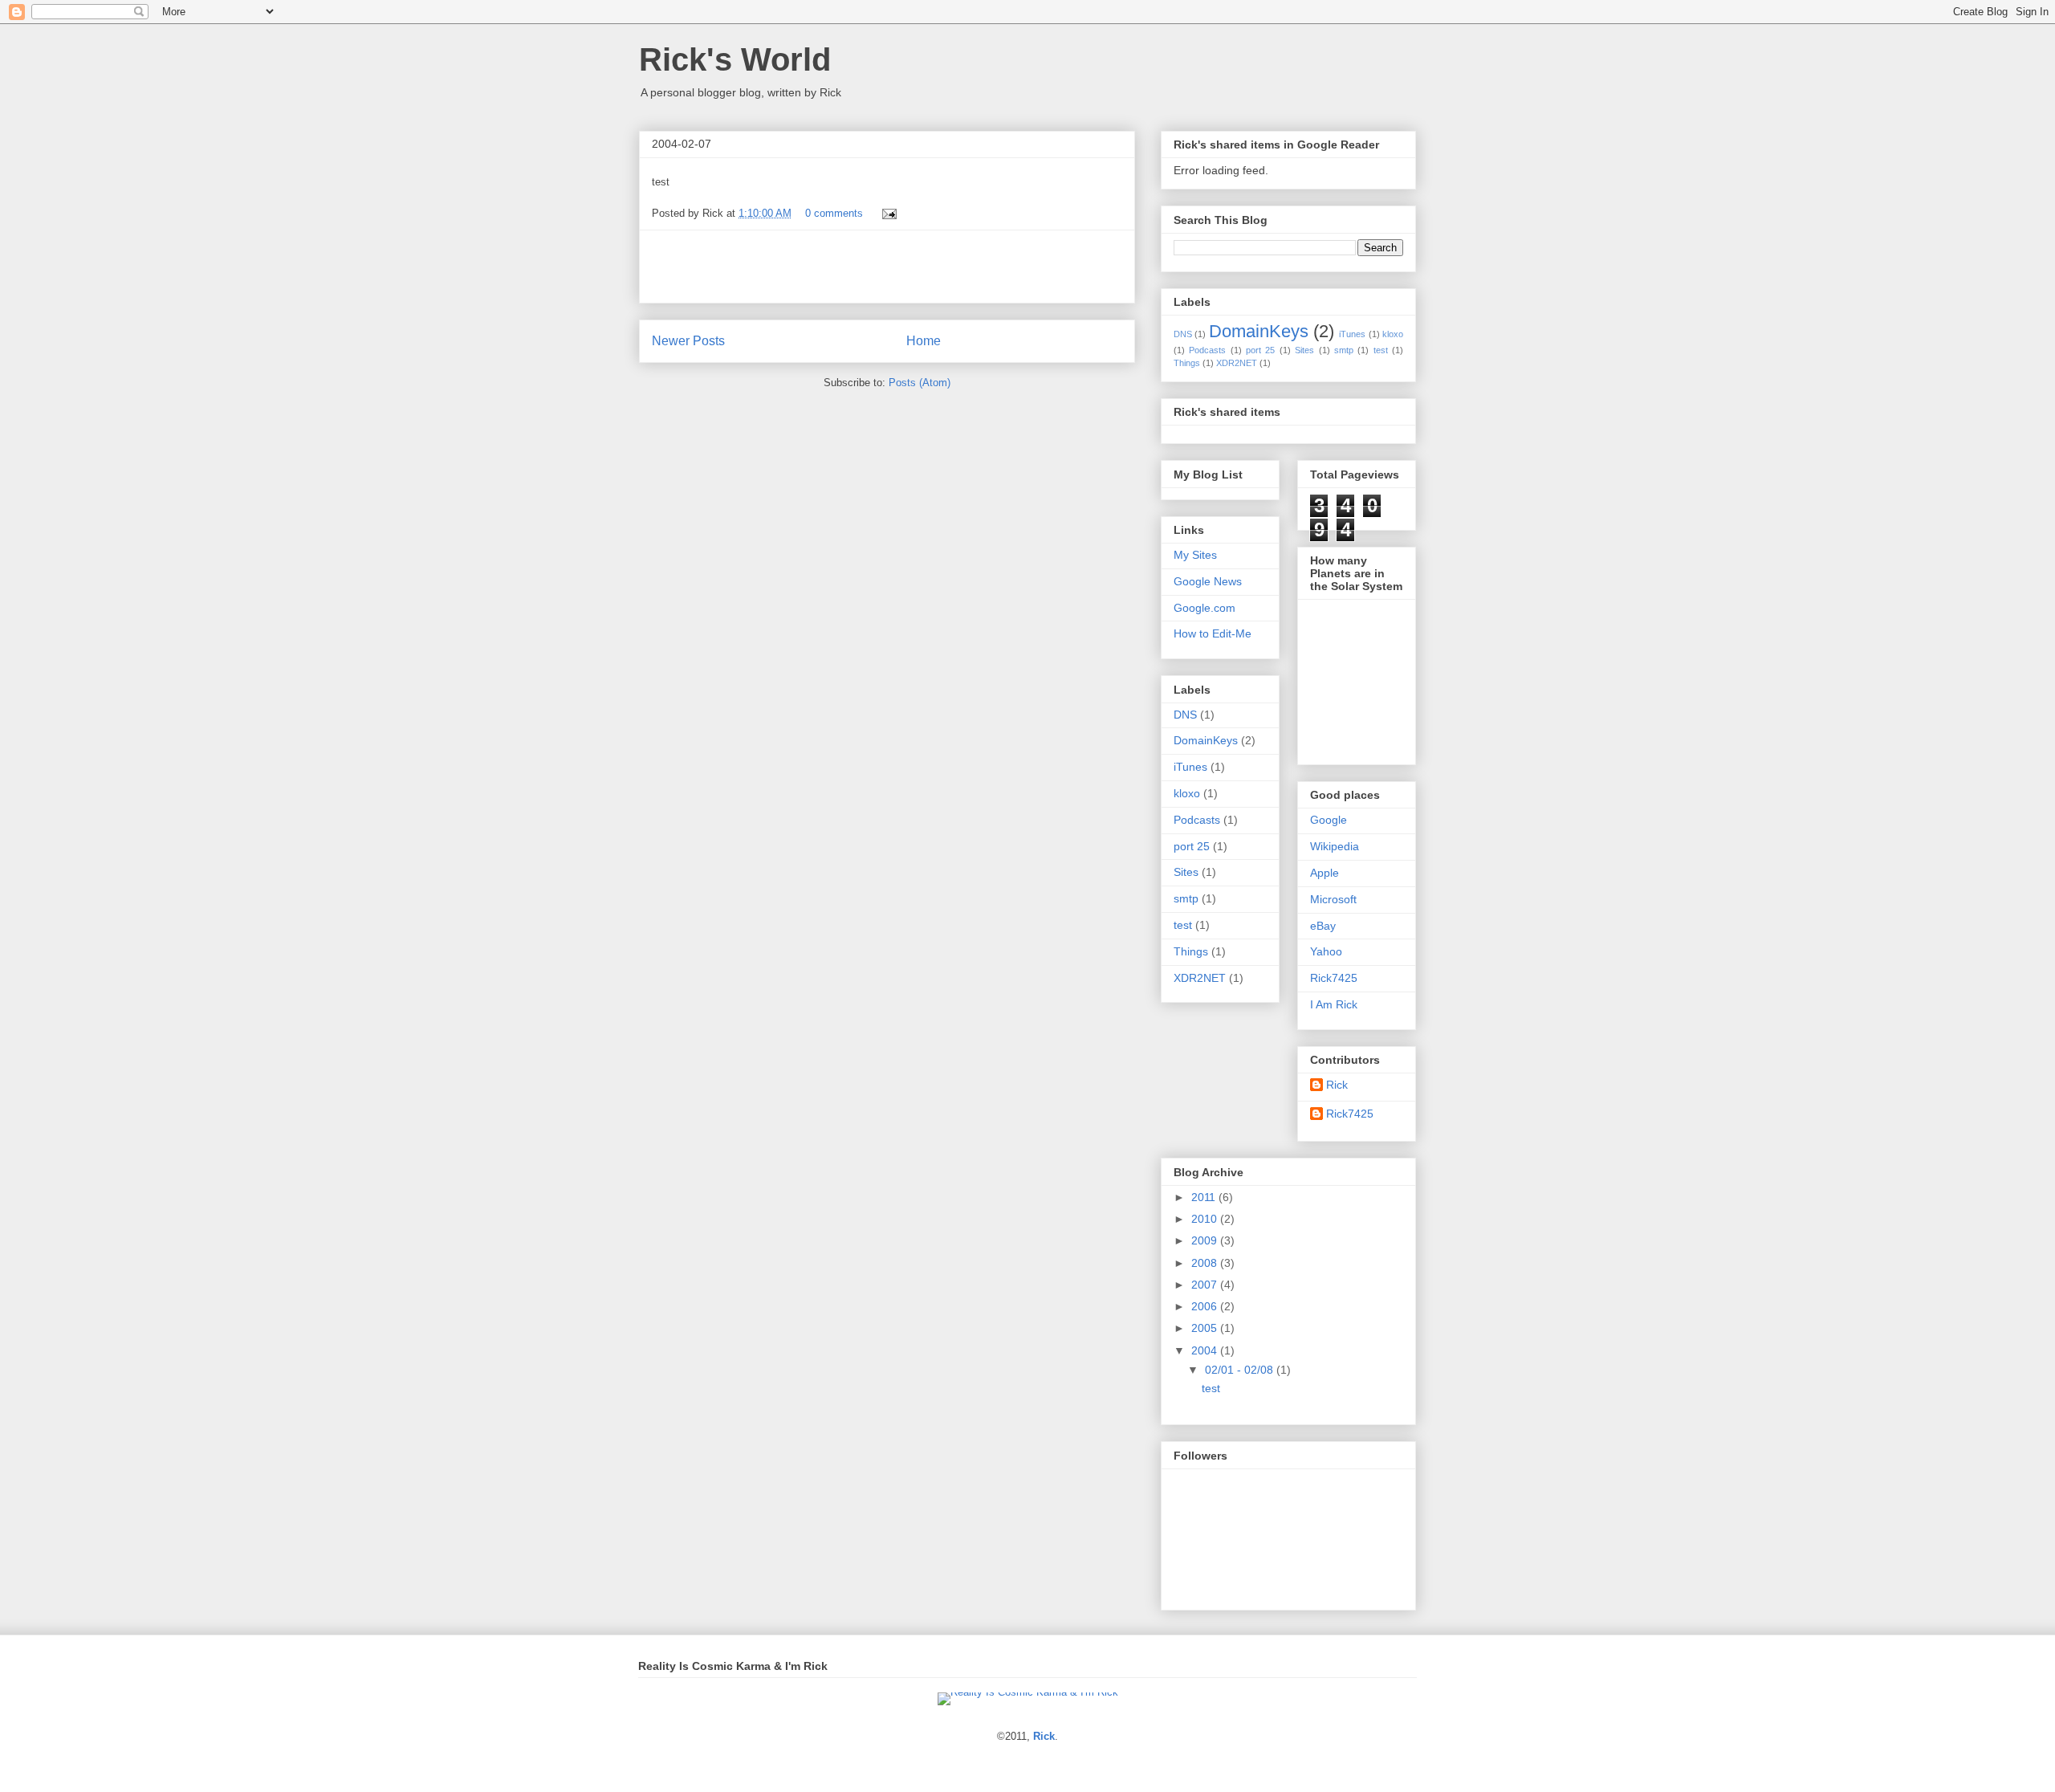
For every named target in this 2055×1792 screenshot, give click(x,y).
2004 (1206, 1350)
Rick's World (735, 59)
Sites (1304, 350)
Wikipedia (1335, 846)
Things (1187, 363)
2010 (1206, 1219)
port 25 (1260, 350)
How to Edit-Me (1213, 633)
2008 (1206, 1263)
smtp (1344, 350)
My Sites (1195, 555)
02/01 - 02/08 (1241, 1370)
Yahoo (1326, 951)
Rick (1337, 1085)
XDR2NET (1237, 363)
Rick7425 (1334, 978)
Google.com (1205, 608)
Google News (1208, 581)
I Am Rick (1334, 1004)
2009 (1206, 1240)
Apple (1325, 873)
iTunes (1352, 334)
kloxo (1393, 334)
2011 (1205, 1197)
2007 (1206, 1285)
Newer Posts (688, 341)
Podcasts (1207, 350)
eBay (1323, 926)
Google (1329, 820)
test (1381, 350)
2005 (1206, 1328)
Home (924, 341)
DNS (1183, 334)
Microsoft (1333, 899)
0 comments (834, 213)
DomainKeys (1259, 331)
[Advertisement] (887, 267)
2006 (1206, 1306)
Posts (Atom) (920, 383)
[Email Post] (887, 213)
